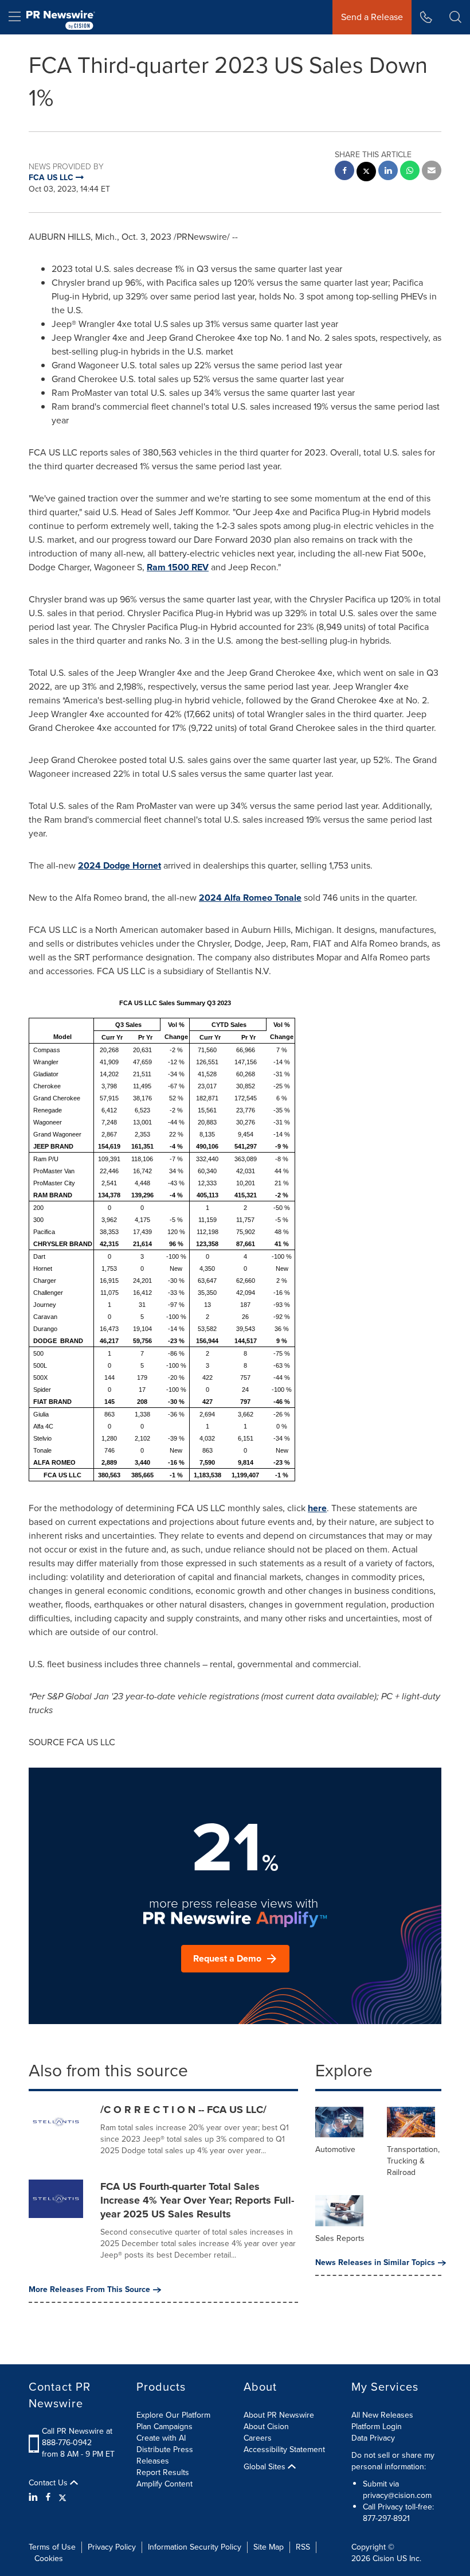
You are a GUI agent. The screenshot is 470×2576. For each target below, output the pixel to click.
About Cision (266, 2427)
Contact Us (49, 2483)
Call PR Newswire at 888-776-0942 (77, 2437)
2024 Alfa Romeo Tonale (250, 898)
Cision (383, 2559)
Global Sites (266, 2467)
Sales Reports (340, 2238)
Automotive (335, 2149)
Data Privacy (373, 2438)
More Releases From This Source (89, 2290)
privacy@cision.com (397, 2495)
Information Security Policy (195, 2547)
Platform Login (377, 2427)
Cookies (49, 2559)
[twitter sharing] (366, 173)
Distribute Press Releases (165, 2455)
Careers (258, 2438)
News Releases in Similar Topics (375, 2263)
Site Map (269, 2547)
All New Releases (382, 2415)
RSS (303, 2547)
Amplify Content (164, 2484)
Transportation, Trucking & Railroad (413, 2161)
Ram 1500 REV (178, 567)
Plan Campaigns (164, 2427)
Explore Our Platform (173, 2415)
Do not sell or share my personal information (393, 2461)
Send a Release (372, 17)
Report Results (163, 2472)
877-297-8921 (386, 2518)
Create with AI (161, 2438)
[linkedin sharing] (388, 172)
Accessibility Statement (284, 2449)
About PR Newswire (279, 2415)
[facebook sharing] (344, 172)
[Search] (455, 17)
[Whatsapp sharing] (410, 172)
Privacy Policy (112, 2547)
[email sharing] (432, 172)
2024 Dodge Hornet (120, 865)
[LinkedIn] (35, 2497)
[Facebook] (48, 2497)
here (317, 1508)
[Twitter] (62, 2497)
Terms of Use (52, 2547)
